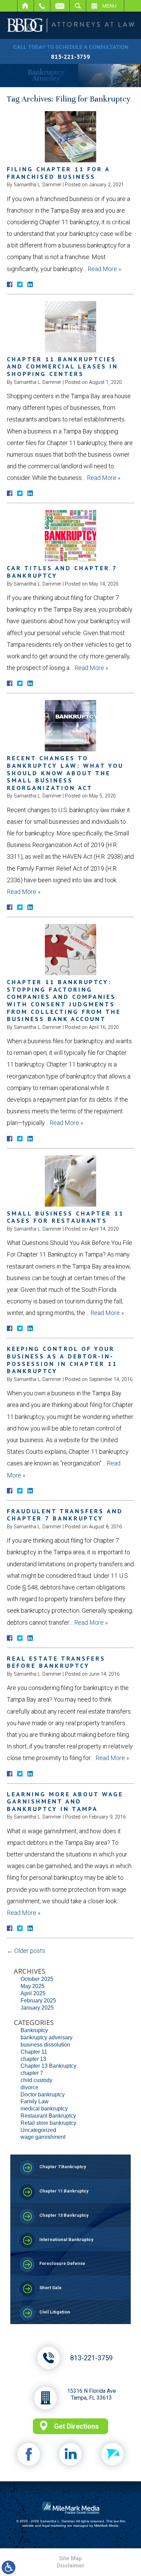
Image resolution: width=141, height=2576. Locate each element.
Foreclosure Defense (62, 2263)
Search (78, 6)
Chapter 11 (34, 2052)
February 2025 (38, 2001)
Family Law (35, 2101)
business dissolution (45, 2045)
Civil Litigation (55, 2312)
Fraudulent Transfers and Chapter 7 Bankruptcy (65, 1515)
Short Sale (50, 2288)
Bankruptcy (34, 2030)
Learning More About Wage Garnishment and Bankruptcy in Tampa (65, 1801)
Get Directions (76, 2426)
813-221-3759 (70, 57)
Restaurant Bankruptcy (48, 2116)
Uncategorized (38, 2130)
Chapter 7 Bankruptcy (63, 2167)
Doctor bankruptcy (43, 2095)
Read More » (104, 269)
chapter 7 (32, 2073)
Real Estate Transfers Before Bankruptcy (56, 1662)
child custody (36, 2080)
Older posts (26, 1951)
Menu (109, 6)
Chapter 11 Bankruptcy (64, 2191)
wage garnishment (43, 2137)
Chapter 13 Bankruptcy (48, 2066)
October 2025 (37, 1979)
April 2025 (33, 1993)
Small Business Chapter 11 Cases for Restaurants (65, 1217)
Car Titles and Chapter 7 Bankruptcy (62, 572)
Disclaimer (71, 2566)
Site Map (70, 2558)
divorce (29, 2087)
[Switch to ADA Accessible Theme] (9, 2567)
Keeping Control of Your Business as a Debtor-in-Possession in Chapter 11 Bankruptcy (62, 1360)
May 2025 (33, 1986)
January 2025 (37, 2008)
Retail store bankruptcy (48, 2123)
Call (42, 6)
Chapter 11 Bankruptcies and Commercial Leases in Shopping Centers (62, 366)
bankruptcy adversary (47, 2037)
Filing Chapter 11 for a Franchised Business (58, 173)
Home (25, 6)
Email (60, 6)
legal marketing (54, 2526)
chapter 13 (33, 2059)
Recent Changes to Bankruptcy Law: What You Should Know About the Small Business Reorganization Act (65, 773)
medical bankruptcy (44, 2109)
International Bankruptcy (66, 2239)
